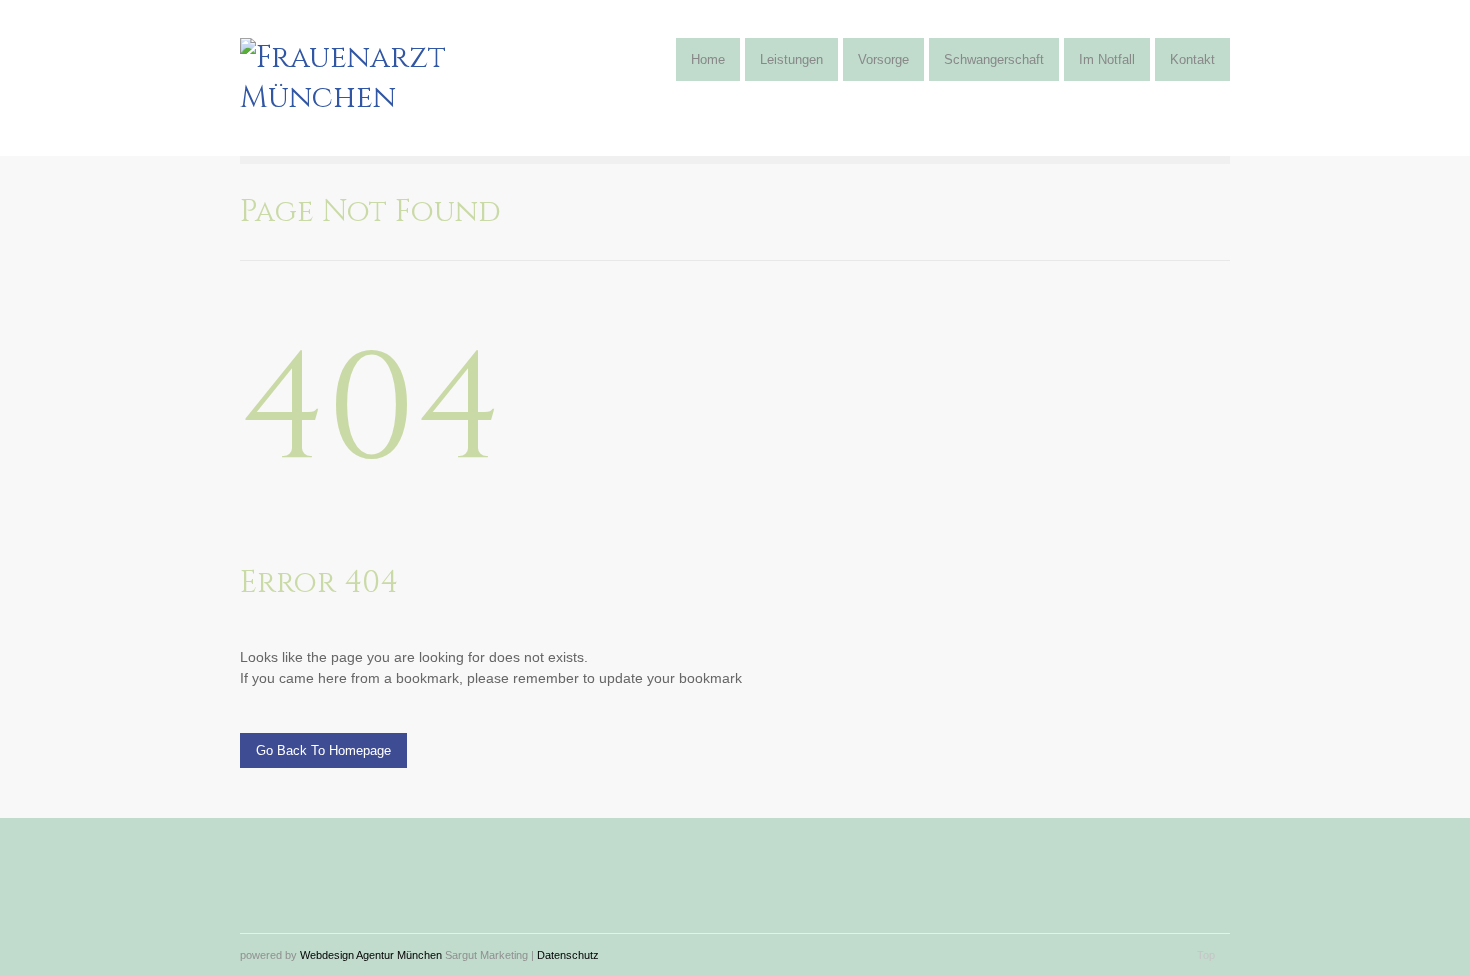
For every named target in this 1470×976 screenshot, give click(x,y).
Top (1206, 955)
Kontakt (1192, 59)
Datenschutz (568, 955)
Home (708, 59)
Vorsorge (883, 59)
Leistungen (791, 59)
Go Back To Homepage (323, 750)
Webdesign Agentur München (371, 955)
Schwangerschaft (994, 59)
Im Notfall (1107, 59)
